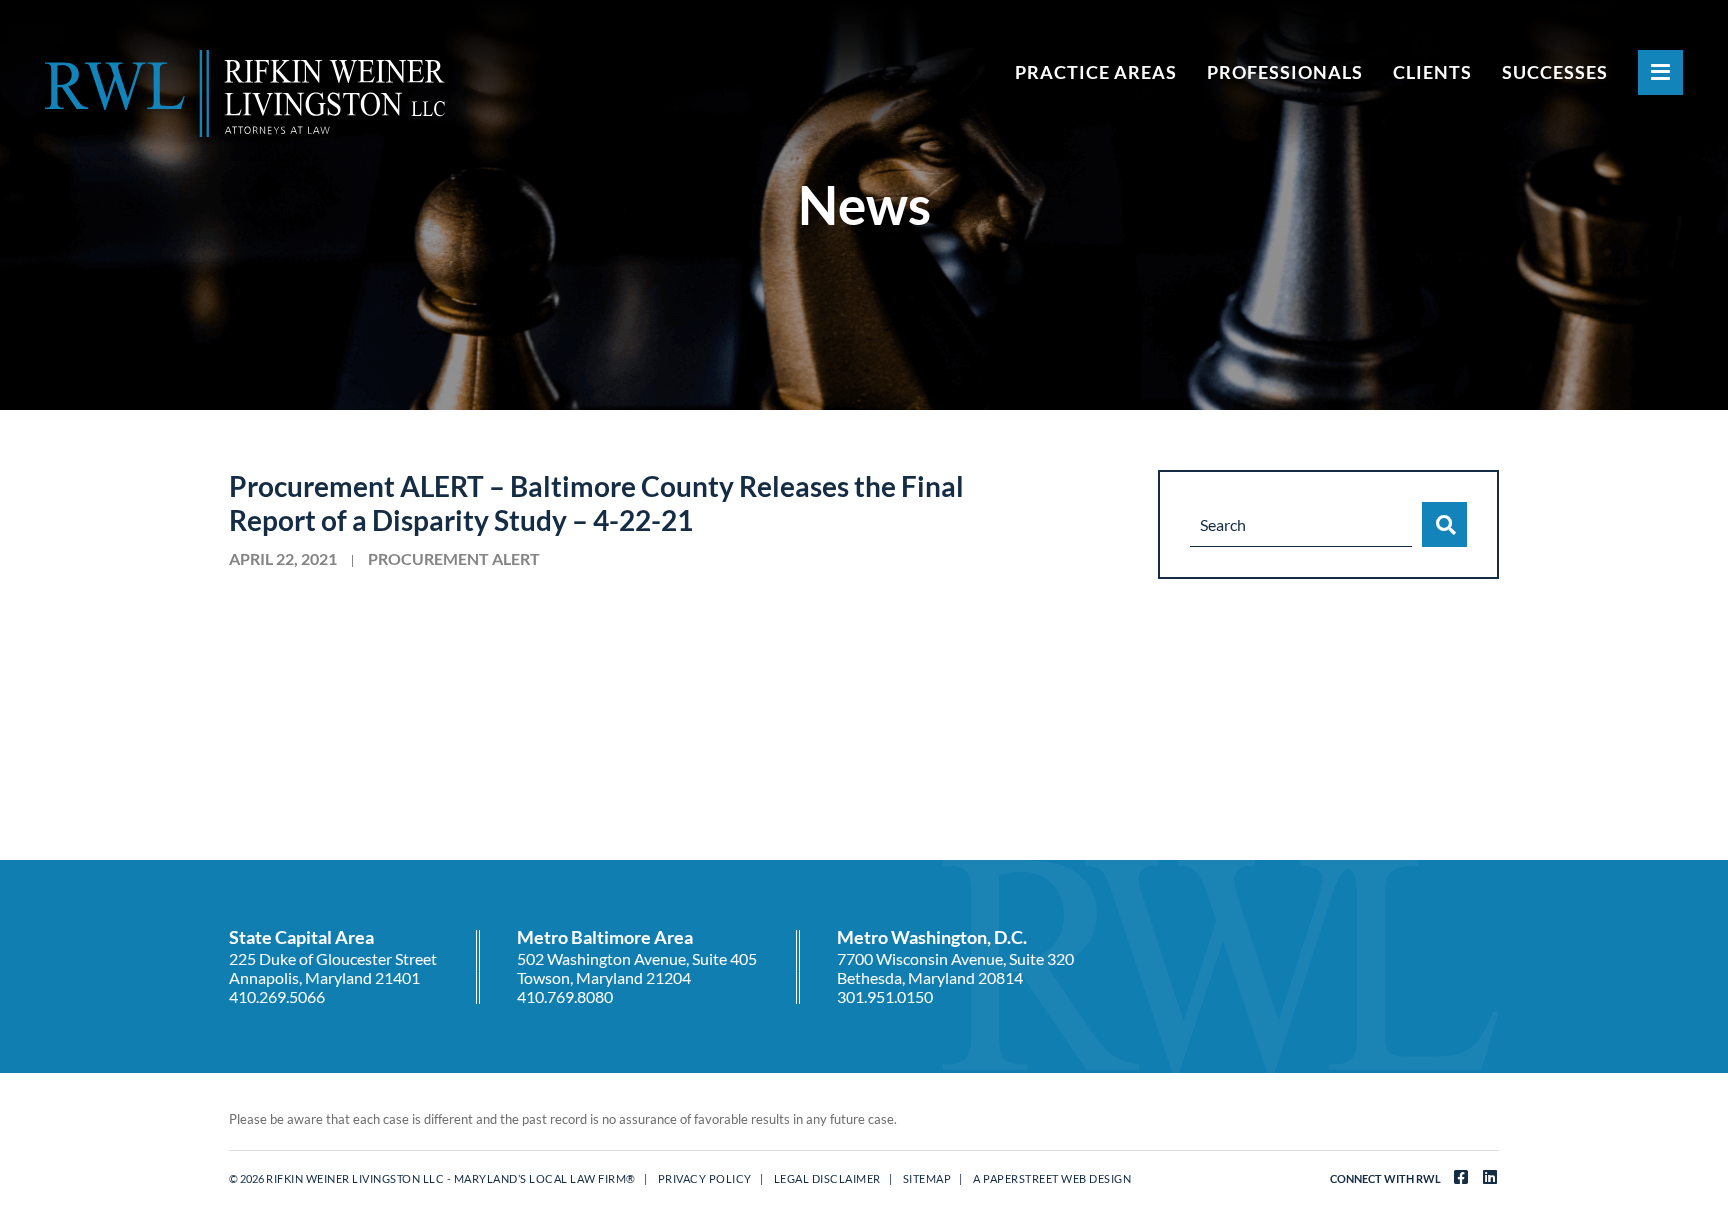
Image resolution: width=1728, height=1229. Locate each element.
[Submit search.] (1444, 524)
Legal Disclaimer (827, 1178)
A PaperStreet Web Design (1052, 1178)
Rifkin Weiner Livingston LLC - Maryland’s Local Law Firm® (451, 1178)
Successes (1555, 72)
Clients (1432, 72)
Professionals (1285, 72)
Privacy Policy (705, 1178)
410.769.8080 (565, 996)
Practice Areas (1096, 72)
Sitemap (927, 1178)
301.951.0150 (885, 996)
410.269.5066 (277, 996)
